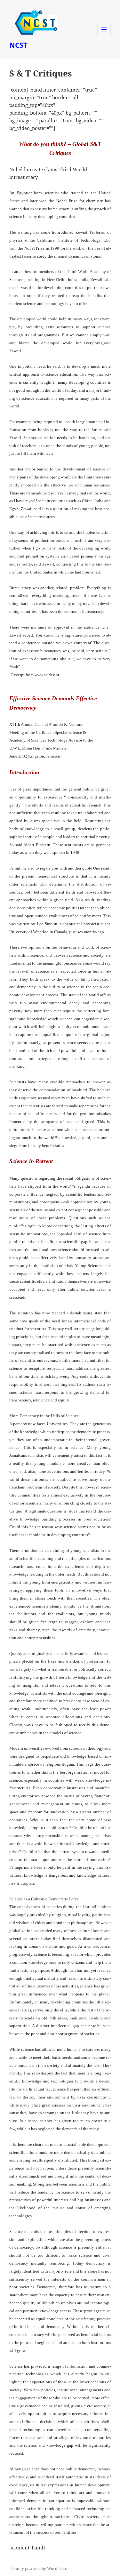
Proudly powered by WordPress (38, 2568)
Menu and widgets (104, 36)
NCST (18, 45)
